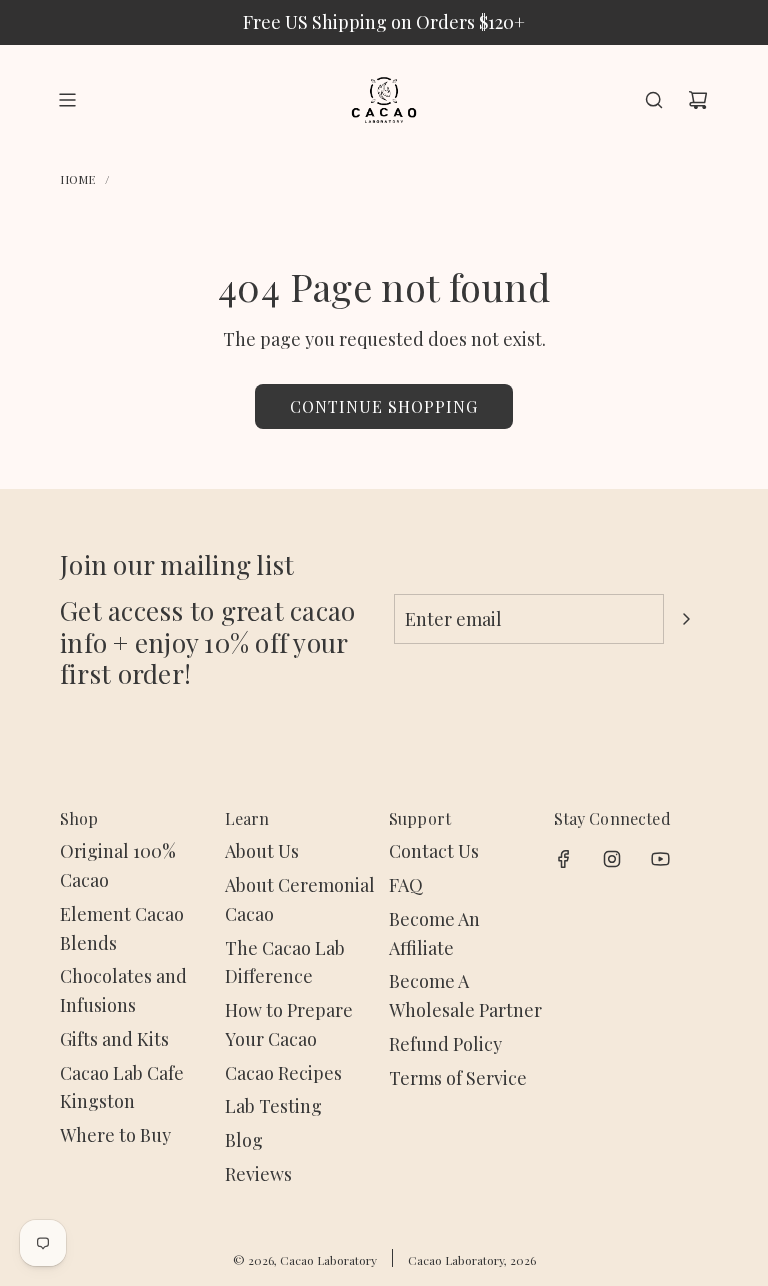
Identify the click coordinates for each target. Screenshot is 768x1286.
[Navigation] (67, 100)
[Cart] (698, 100)
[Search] (654, 100)
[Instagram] (612, 859)
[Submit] (686, 619)
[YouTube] (660, 859)
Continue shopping (384, 406)
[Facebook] (564, 859)
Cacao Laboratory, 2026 (472, 1260)
